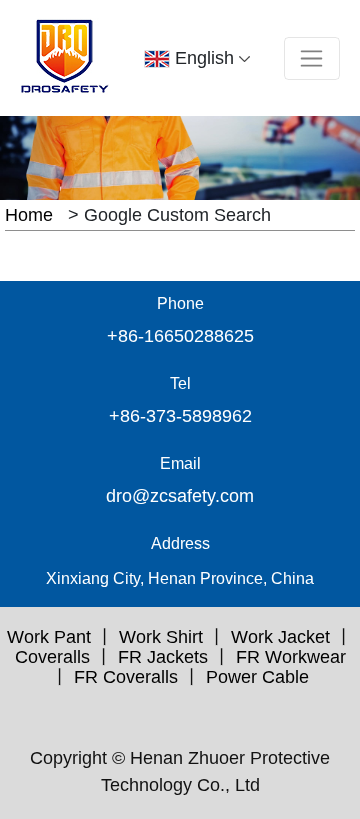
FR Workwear (291, 657)
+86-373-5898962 (180, 416)
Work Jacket (280, 637)
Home (29, 215)
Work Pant (49, 637)
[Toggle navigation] (312, 58)
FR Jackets (163, 657)
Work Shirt (161, 637)
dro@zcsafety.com (180, 496)
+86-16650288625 (180, 336)
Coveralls (52, 657)
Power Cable (257, 677)
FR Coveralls (126, 677)
